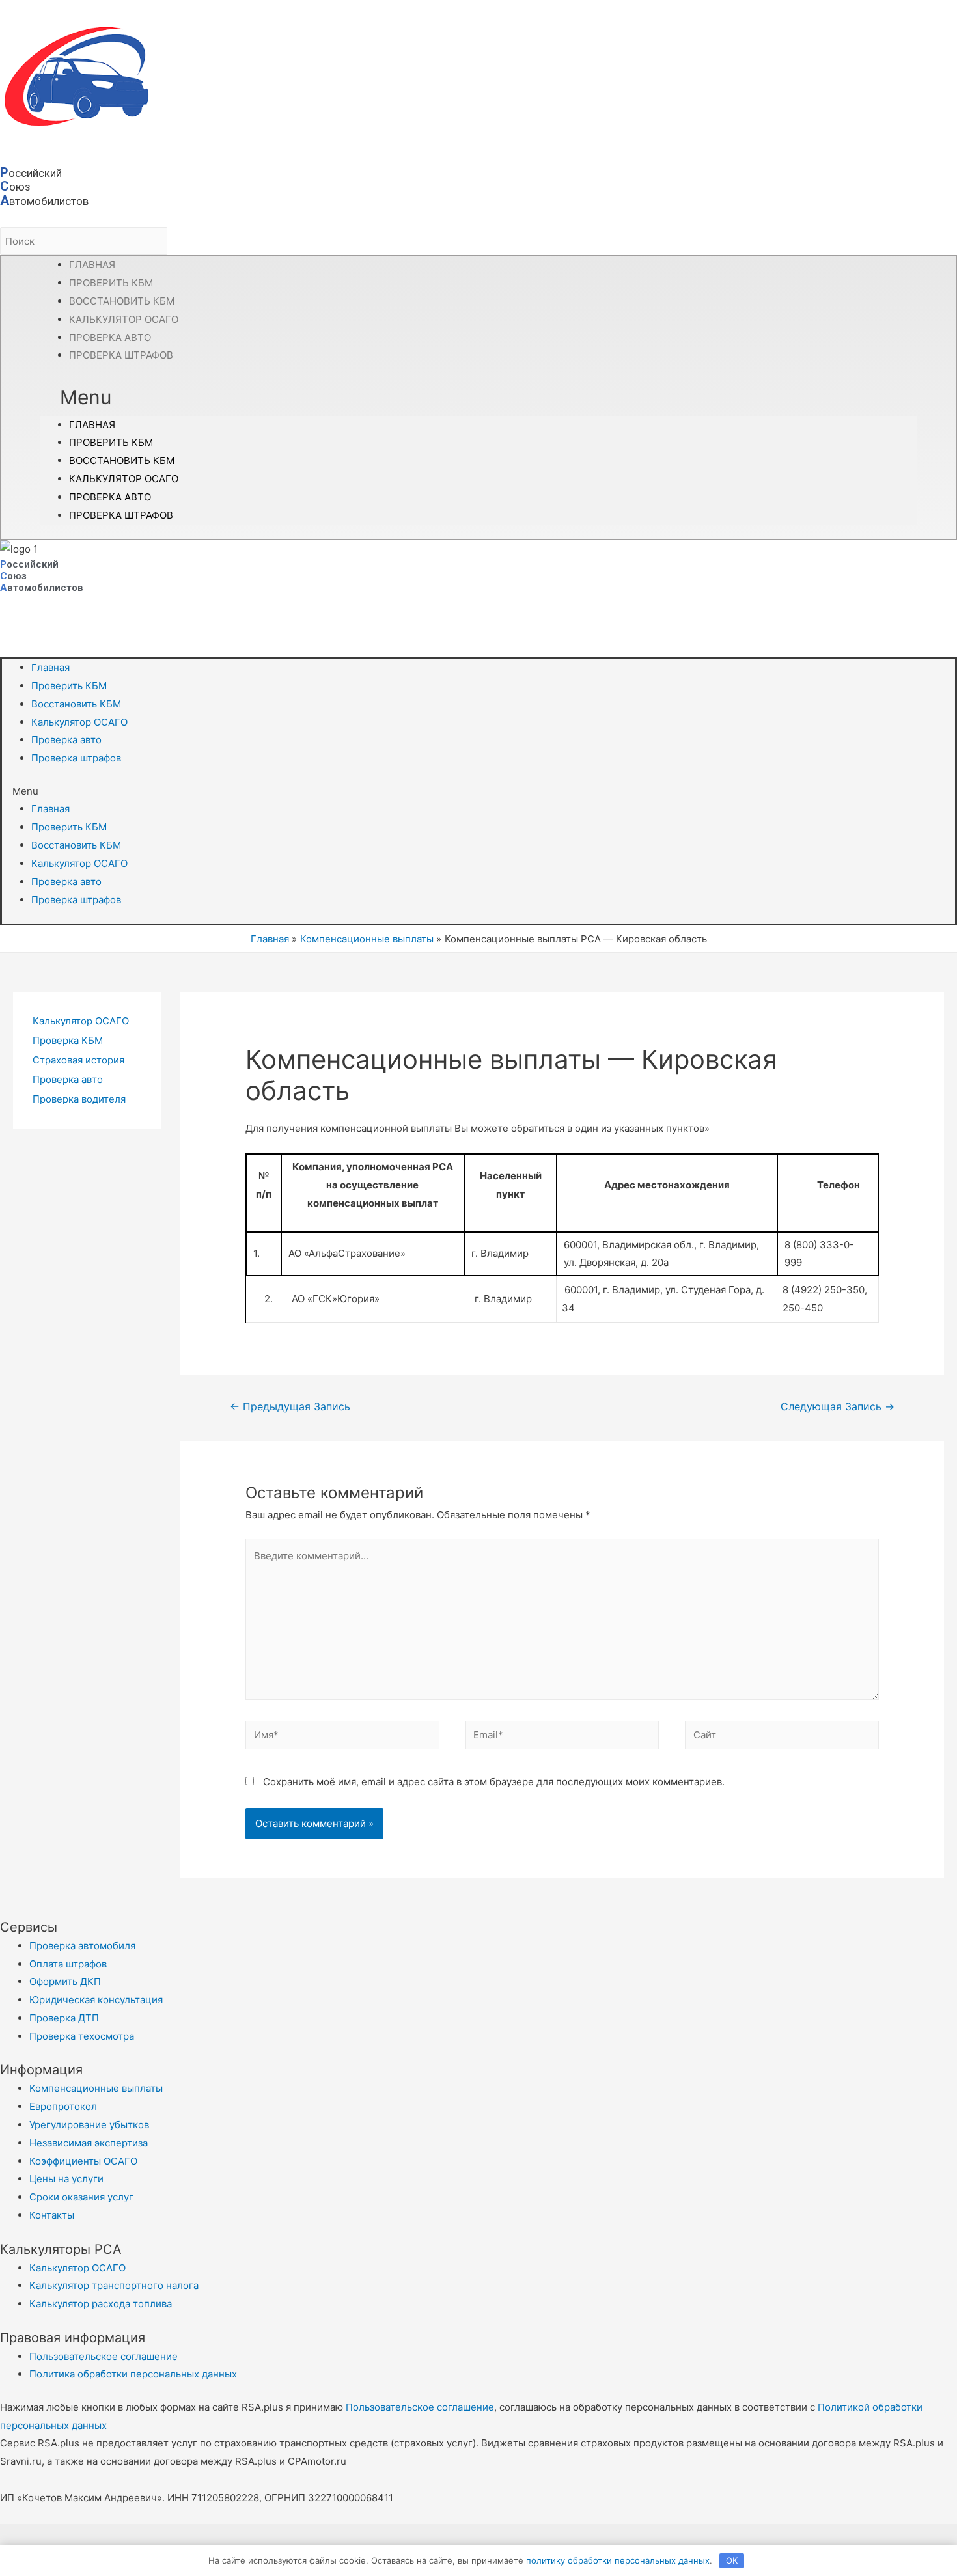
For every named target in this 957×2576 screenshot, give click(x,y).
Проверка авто (110, 497)
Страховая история (78, 1060)
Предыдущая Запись (290, 1407)
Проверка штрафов (121, 355)
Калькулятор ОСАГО (124, 479)
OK (732, 2560)
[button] (478, 398)
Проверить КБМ (111, 442)
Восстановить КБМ (122, 460)
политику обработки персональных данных (618, 2560)
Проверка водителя (79, 1099)
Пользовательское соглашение (420, 2407)
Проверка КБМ (68, 1040)
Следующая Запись (838, 1407)
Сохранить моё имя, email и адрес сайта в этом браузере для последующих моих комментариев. (494, 1782)
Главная (92, 425)
